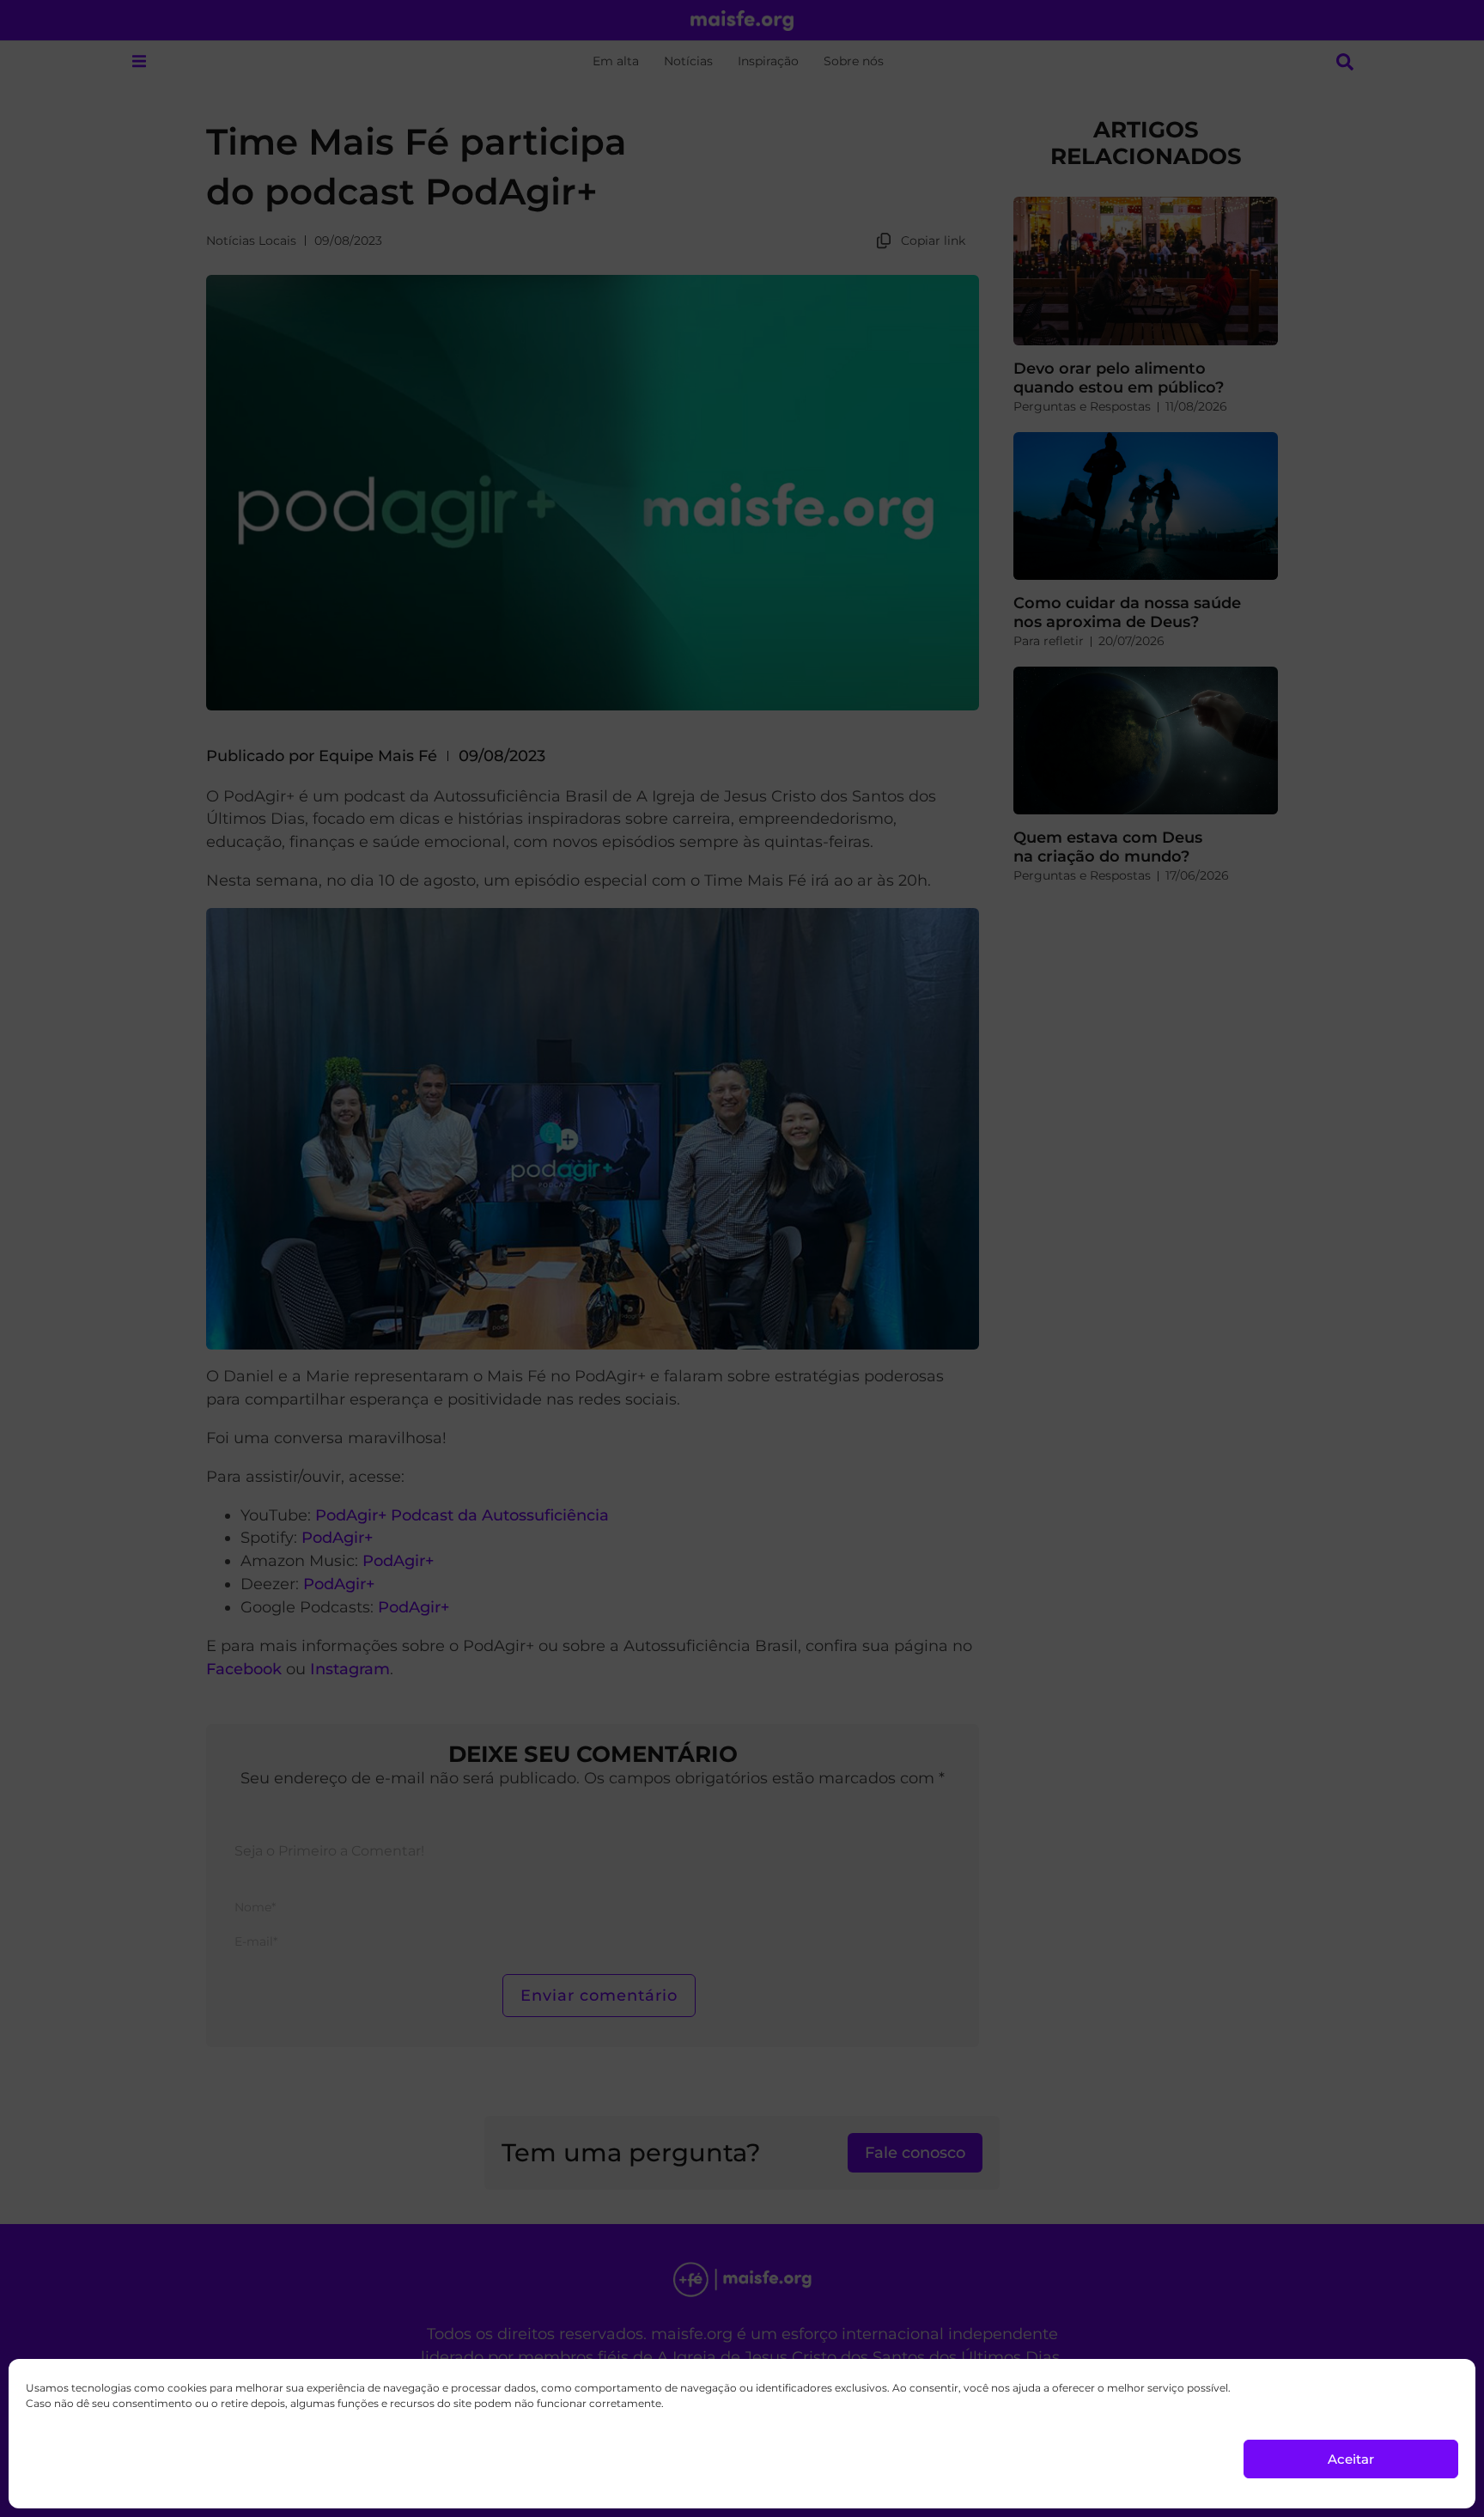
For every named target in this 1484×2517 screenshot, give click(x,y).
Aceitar (1351, 2459)
